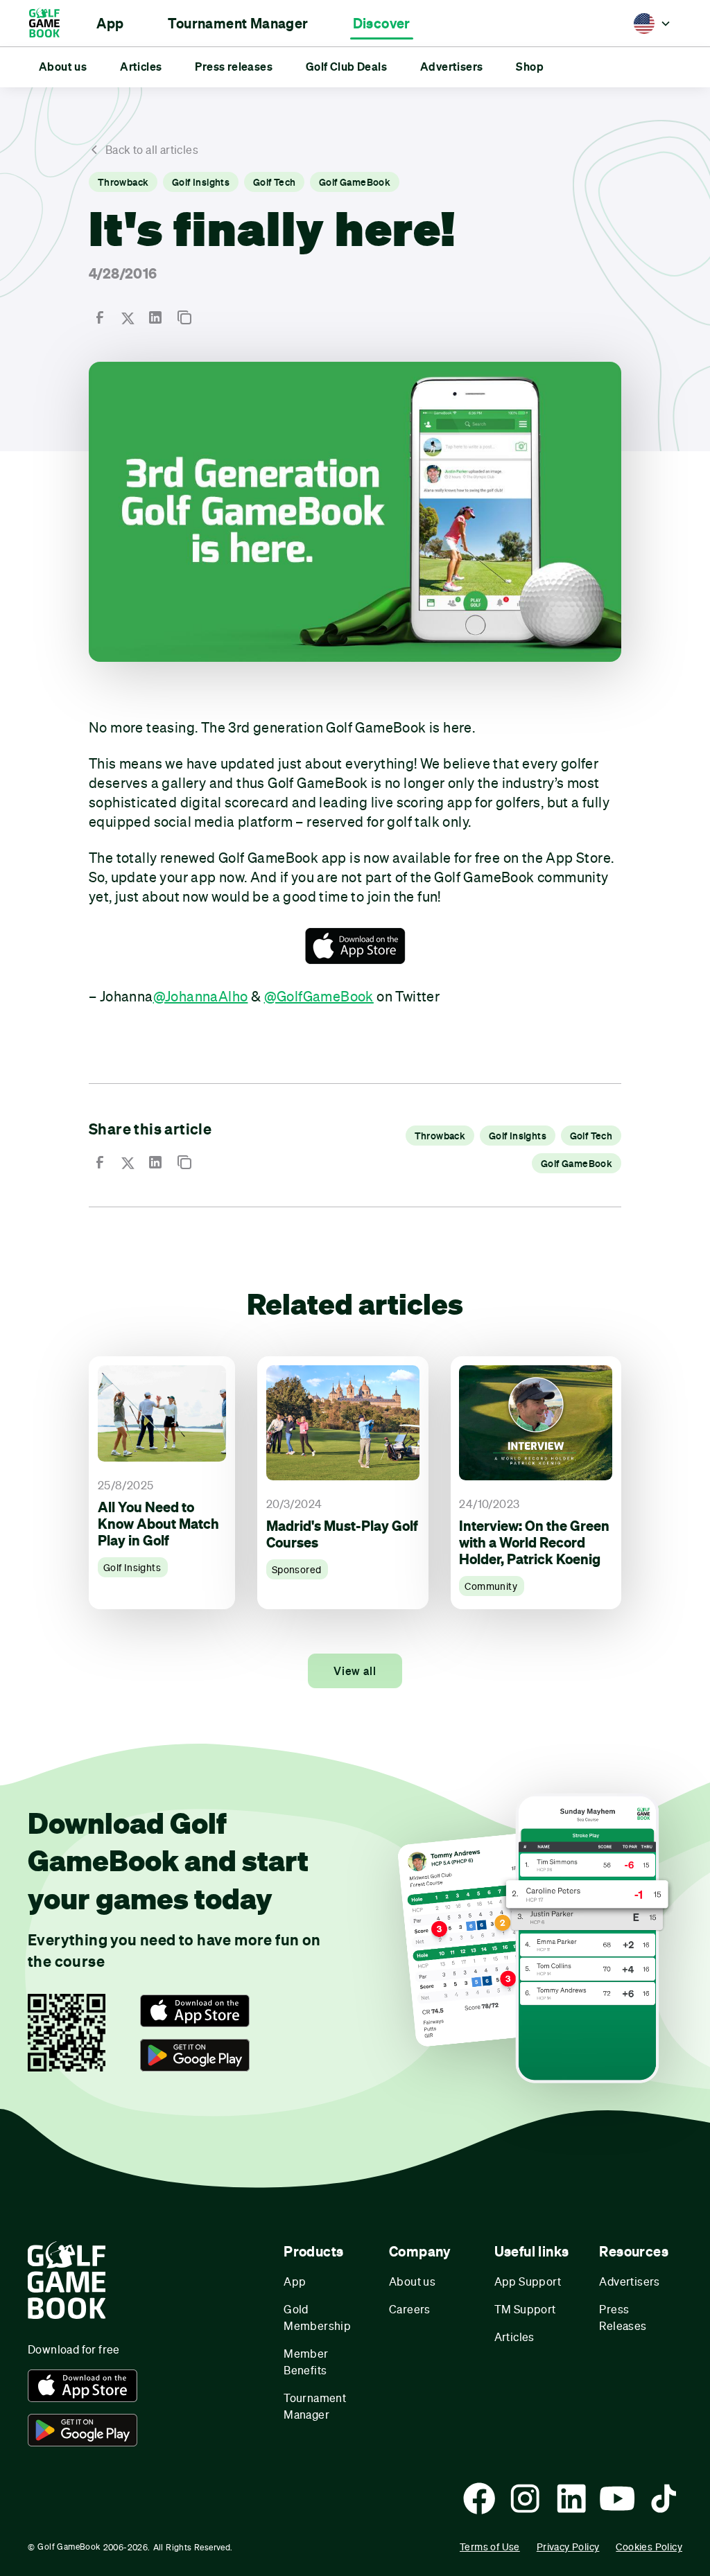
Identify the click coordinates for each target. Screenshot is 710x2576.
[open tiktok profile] (664, 2498)
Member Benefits (306, 2362)
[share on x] (128, 318)
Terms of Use (490, 2547)
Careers (410, 2309)
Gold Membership (317, 2317)
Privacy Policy (568, 2547)
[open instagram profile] (525, 2498)
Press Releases (623, 2317)
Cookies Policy (649, 2547)
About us (412, 2281)
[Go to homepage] (51, 23)
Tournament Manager (315, 2406)
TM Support (525, 2309)
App (295, 2281)
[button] (110, 24)
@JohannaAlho (201, 996)
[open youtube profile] (617, 2498)
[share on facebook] (100, 317)
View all (355, 1671)
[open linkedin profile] (571, 2498)
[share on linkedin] (155, 317)
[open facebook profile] (479, 2498)
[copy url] (184, 317)
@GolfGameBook (319, 996)
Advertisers (629, 2281)
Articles (514, 2337)
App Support (528, 2281)
